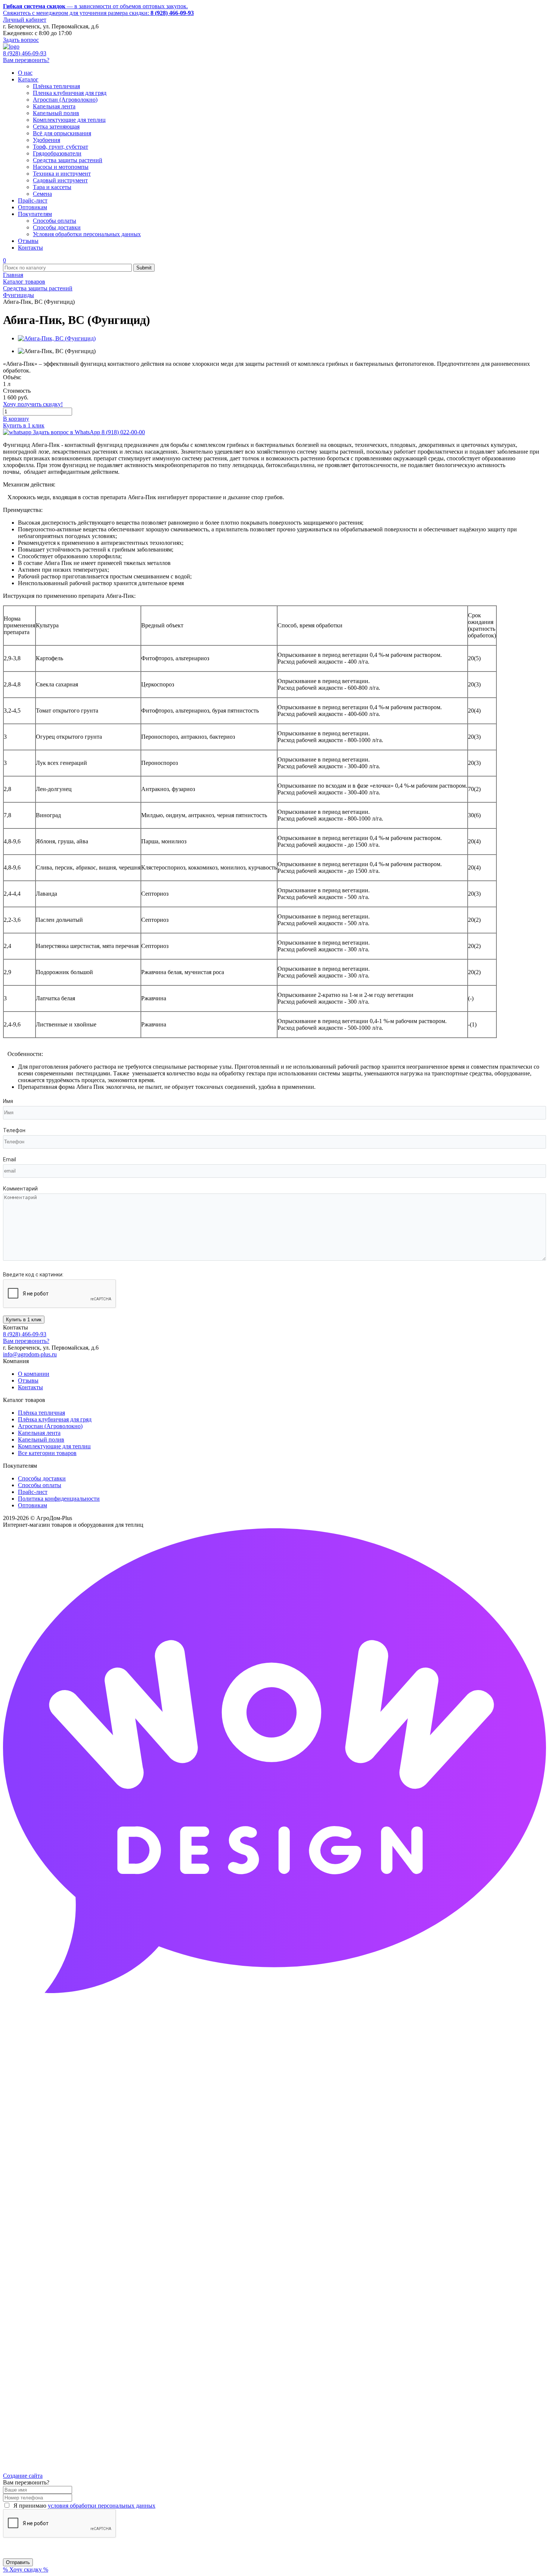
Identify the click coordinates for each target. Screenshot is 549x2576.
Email (10, 1159)
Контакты (30, 1387)
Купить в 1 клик (24, 425)
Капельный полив (41, 1440)
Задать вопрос (21, 40)
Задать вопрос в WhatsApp (88, 432)
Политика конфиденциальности (59, 1499)
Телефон (14, 1130)
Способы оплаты (40, 1485)
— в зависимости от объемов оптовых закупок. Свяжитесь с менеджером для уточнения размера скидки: (98, 10)
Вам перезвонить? (26, 60)
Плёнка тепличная (41, 1413)
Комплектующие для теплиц (54, 1446)
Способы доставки (42, 1478)
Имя (8, 1101)
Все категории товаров (47, 1453)
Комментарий (20, 1189)
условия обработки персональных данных (102, 2506)
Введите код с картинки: (33, 1275)
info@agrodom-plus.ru (30, 1354)
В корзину (16, 419)
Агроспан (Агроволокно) (50, 1426)
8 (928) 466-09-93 (25, 53)
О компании (34, 1374)
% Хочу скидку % (26, 2569)
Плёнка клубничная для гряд (55, 1419)
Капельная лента (39, 1433)
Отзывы (28, 1380)
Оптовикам (32, 1505)
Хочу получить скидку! (33, 404)
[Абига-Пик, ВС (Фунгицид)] (57, 338)
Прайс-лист (33, 1492)
